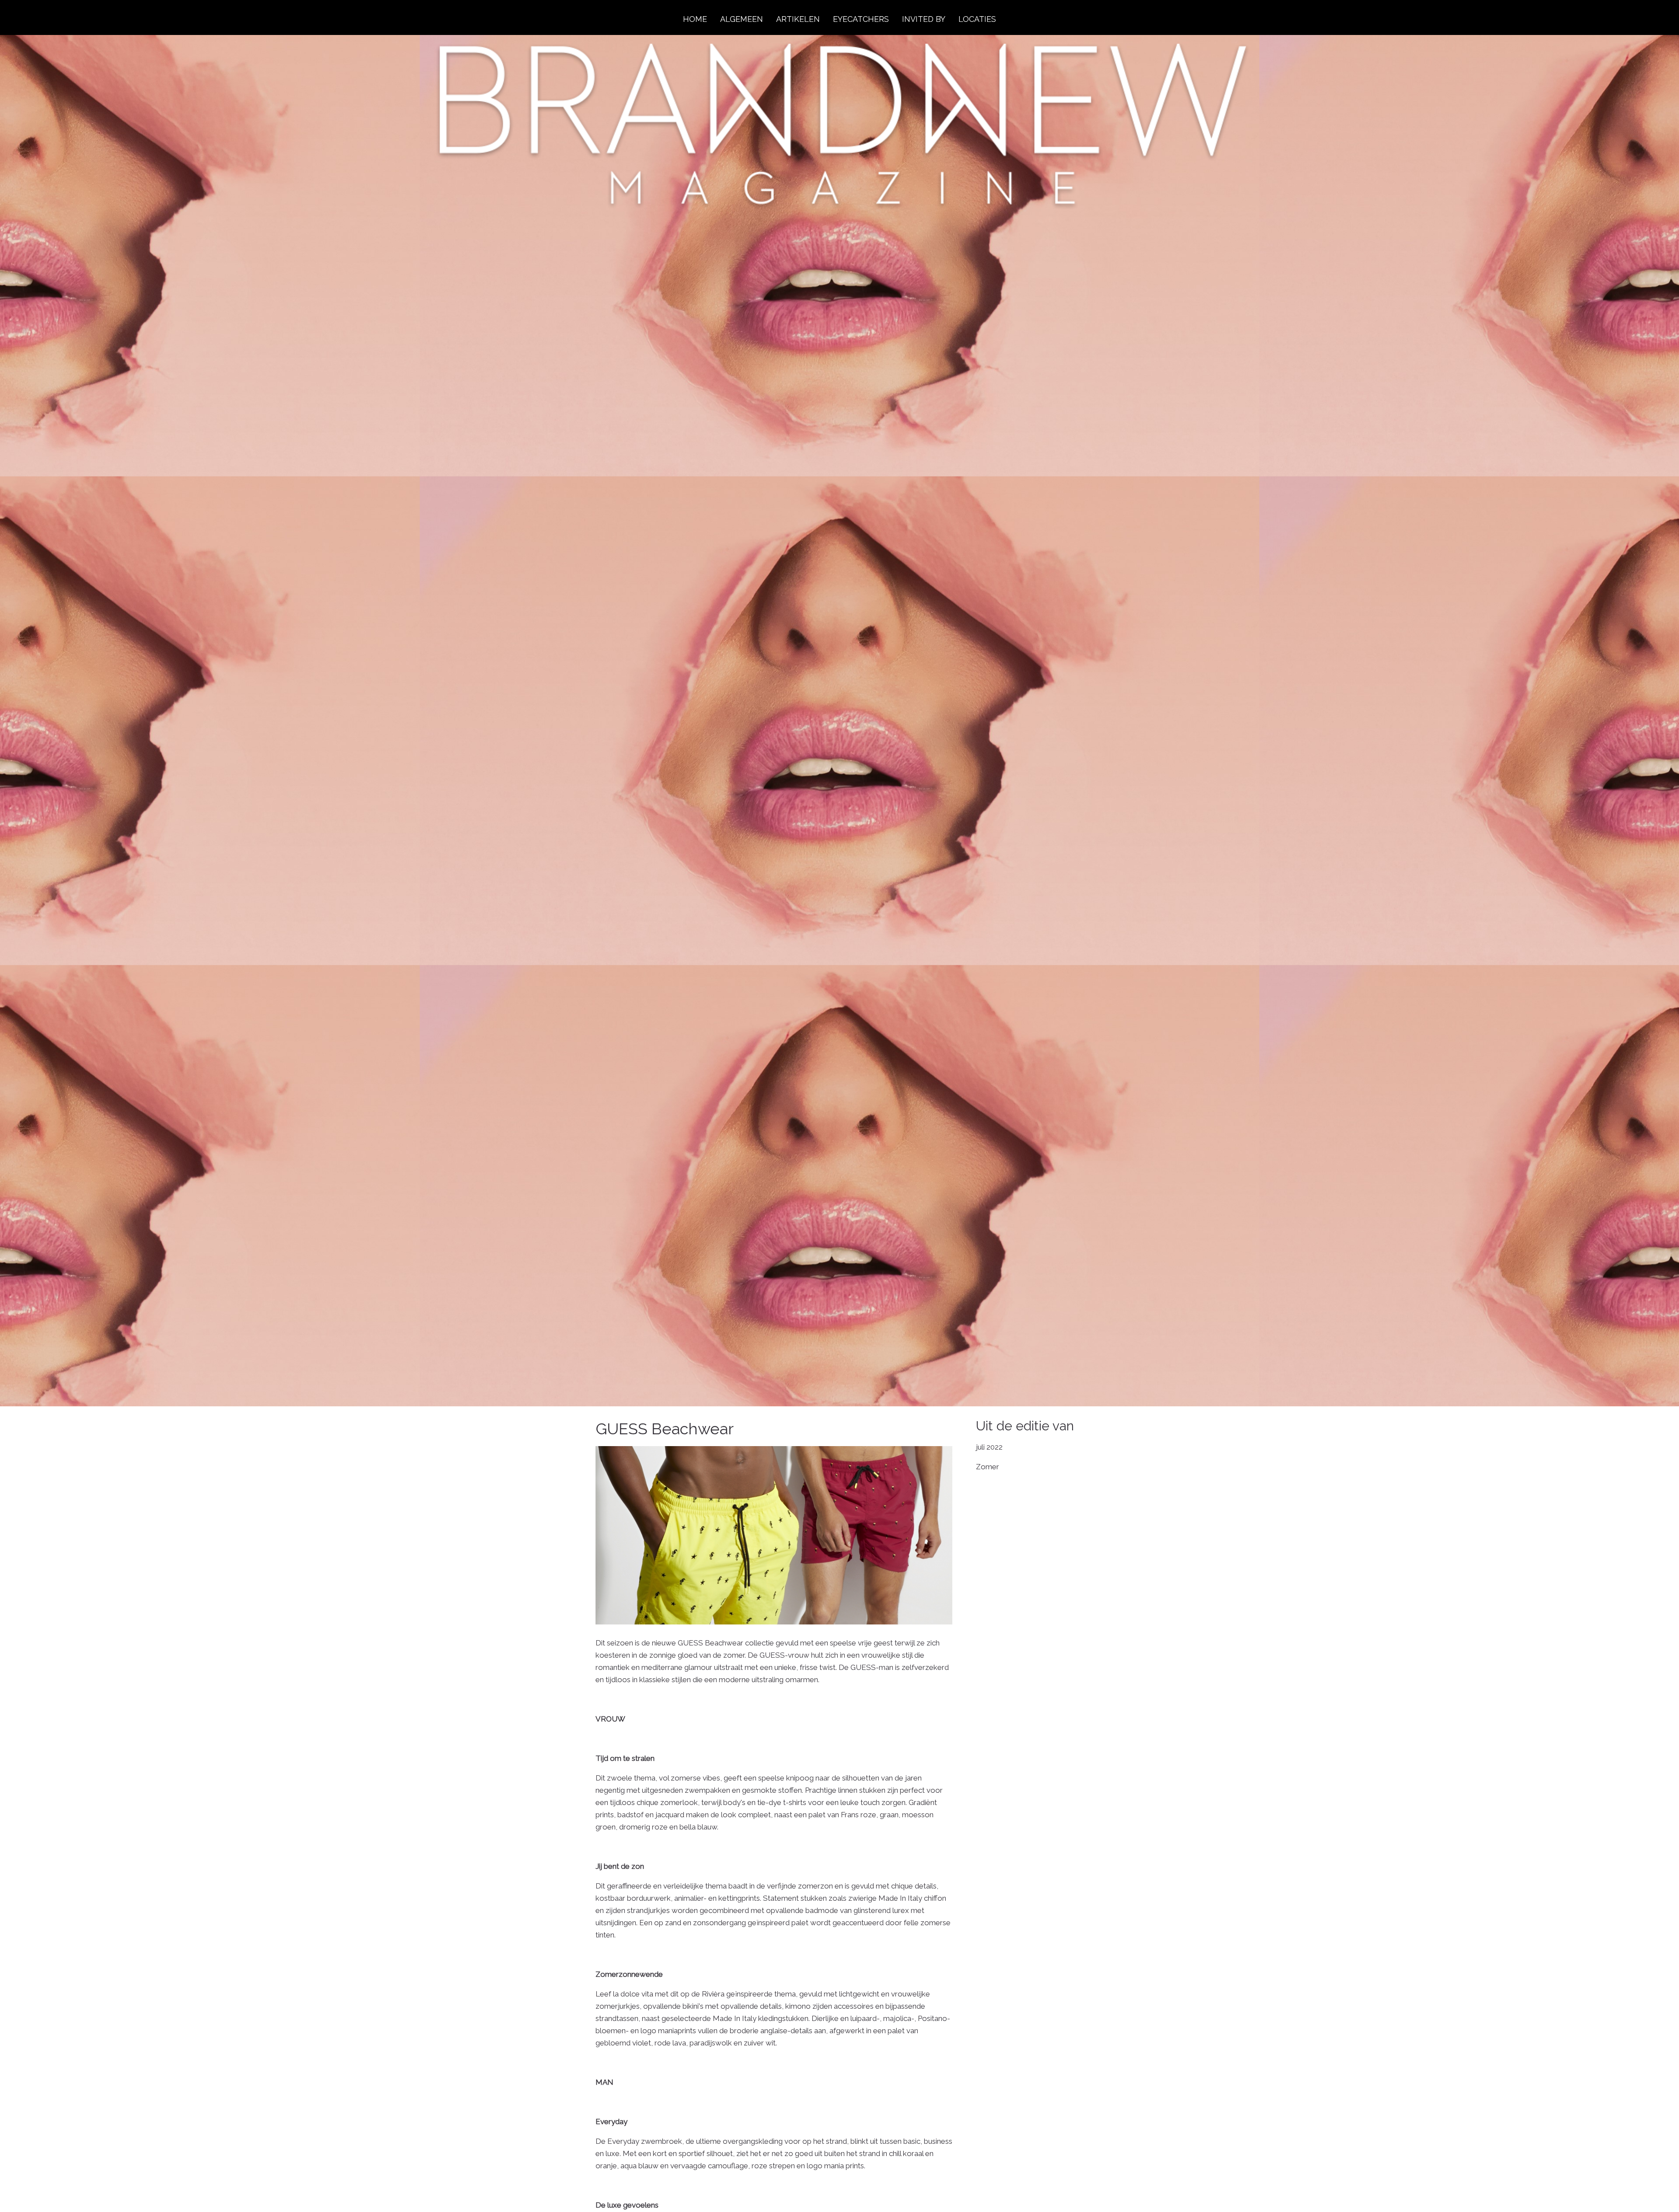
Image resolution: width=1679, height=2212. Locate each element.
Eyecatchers (861, 19)
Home (695, 19)
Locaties (977, 19)
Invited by (924, 19)
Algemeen (742, 19)
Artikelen (798, 19)
